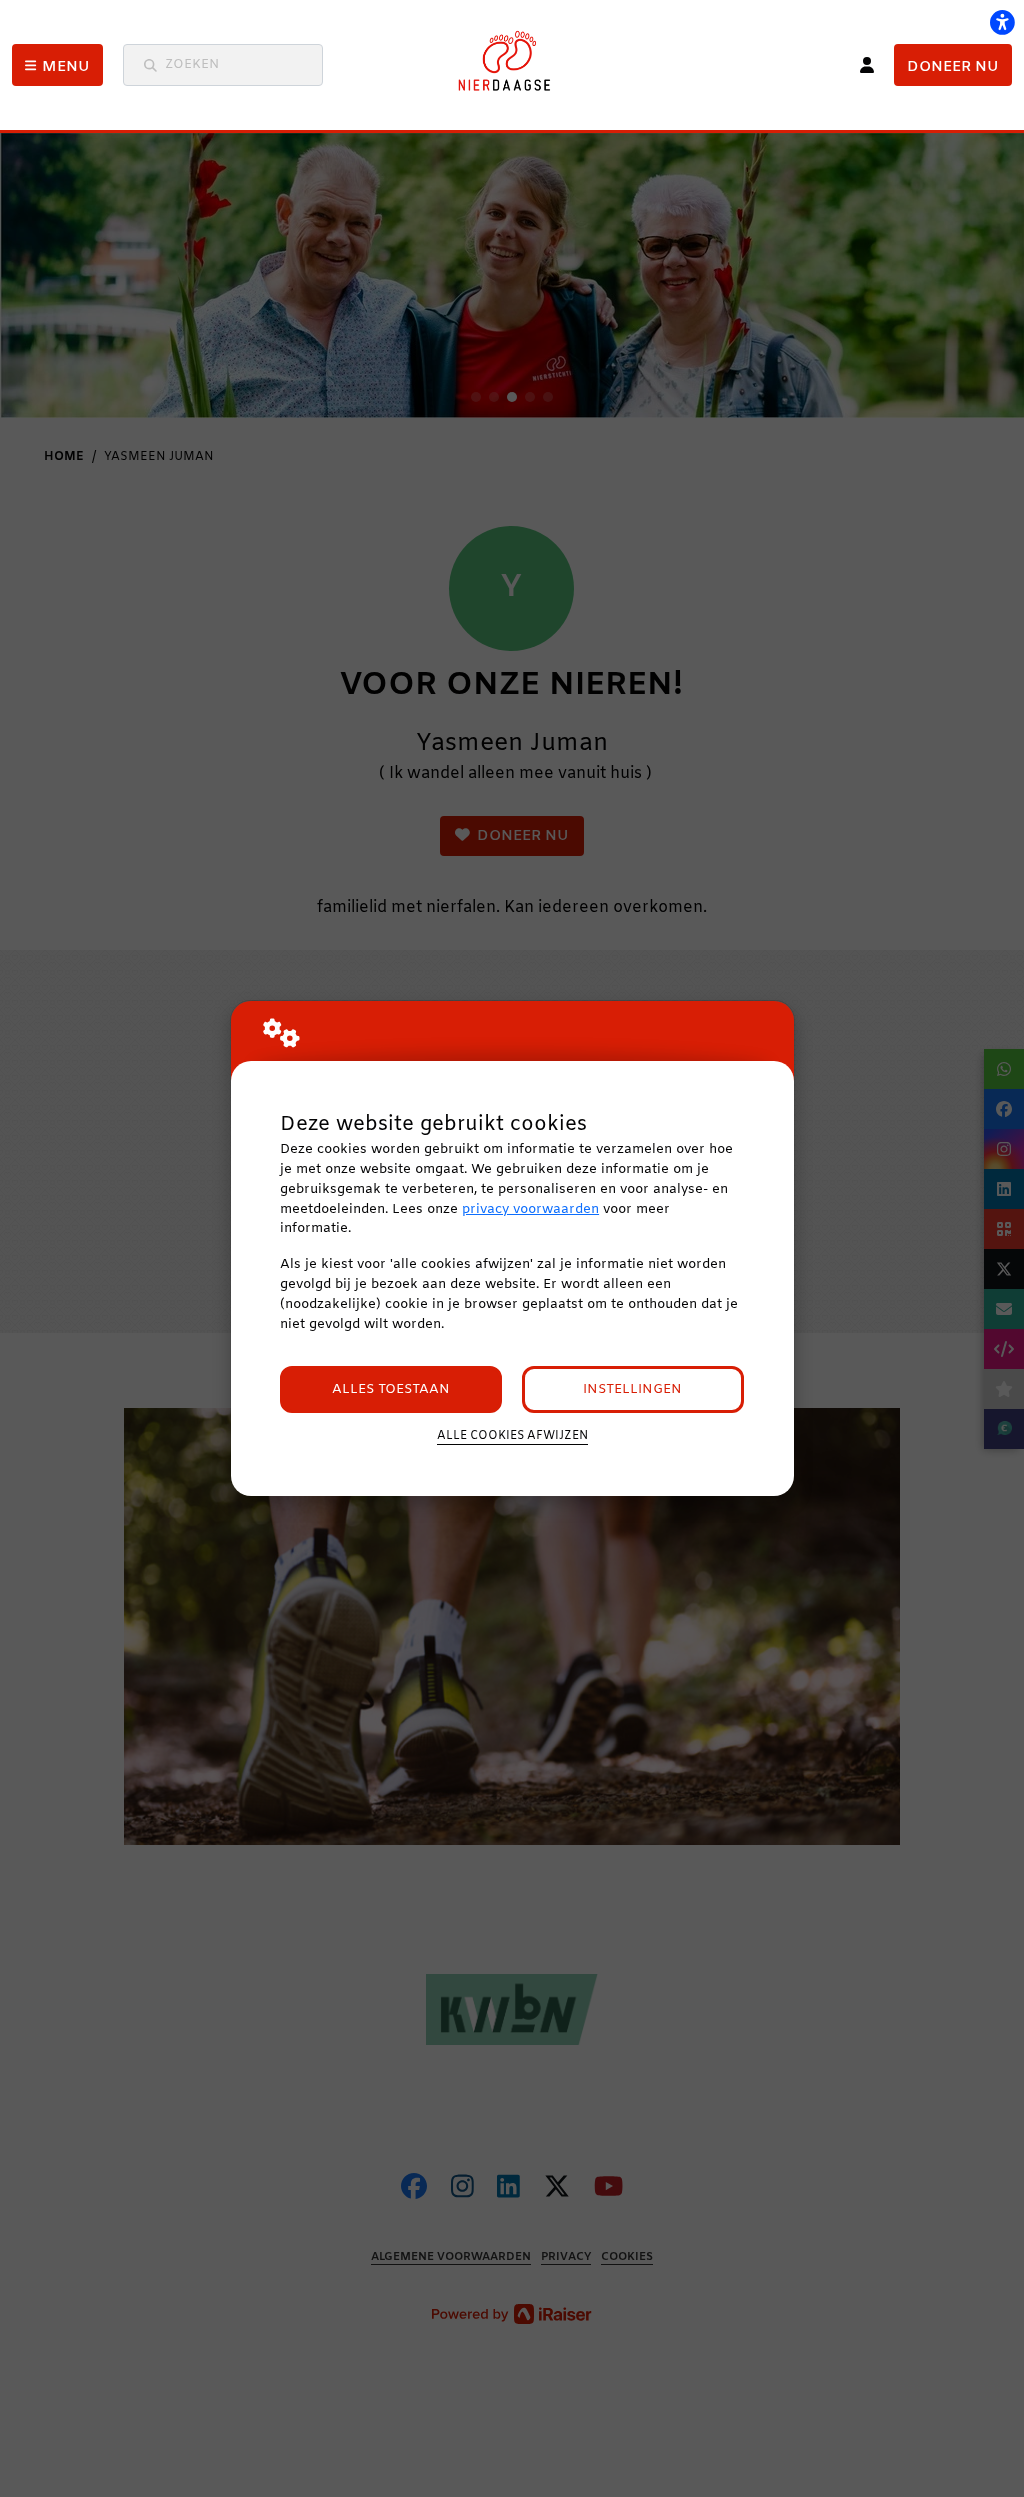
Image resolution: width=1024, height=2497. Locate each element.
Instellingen (632, 1389)
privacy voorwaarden (530, 1209)
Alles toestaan (391, 1389)
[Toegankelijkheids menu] (1002, 22)
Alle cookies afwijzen (512, 1436)
